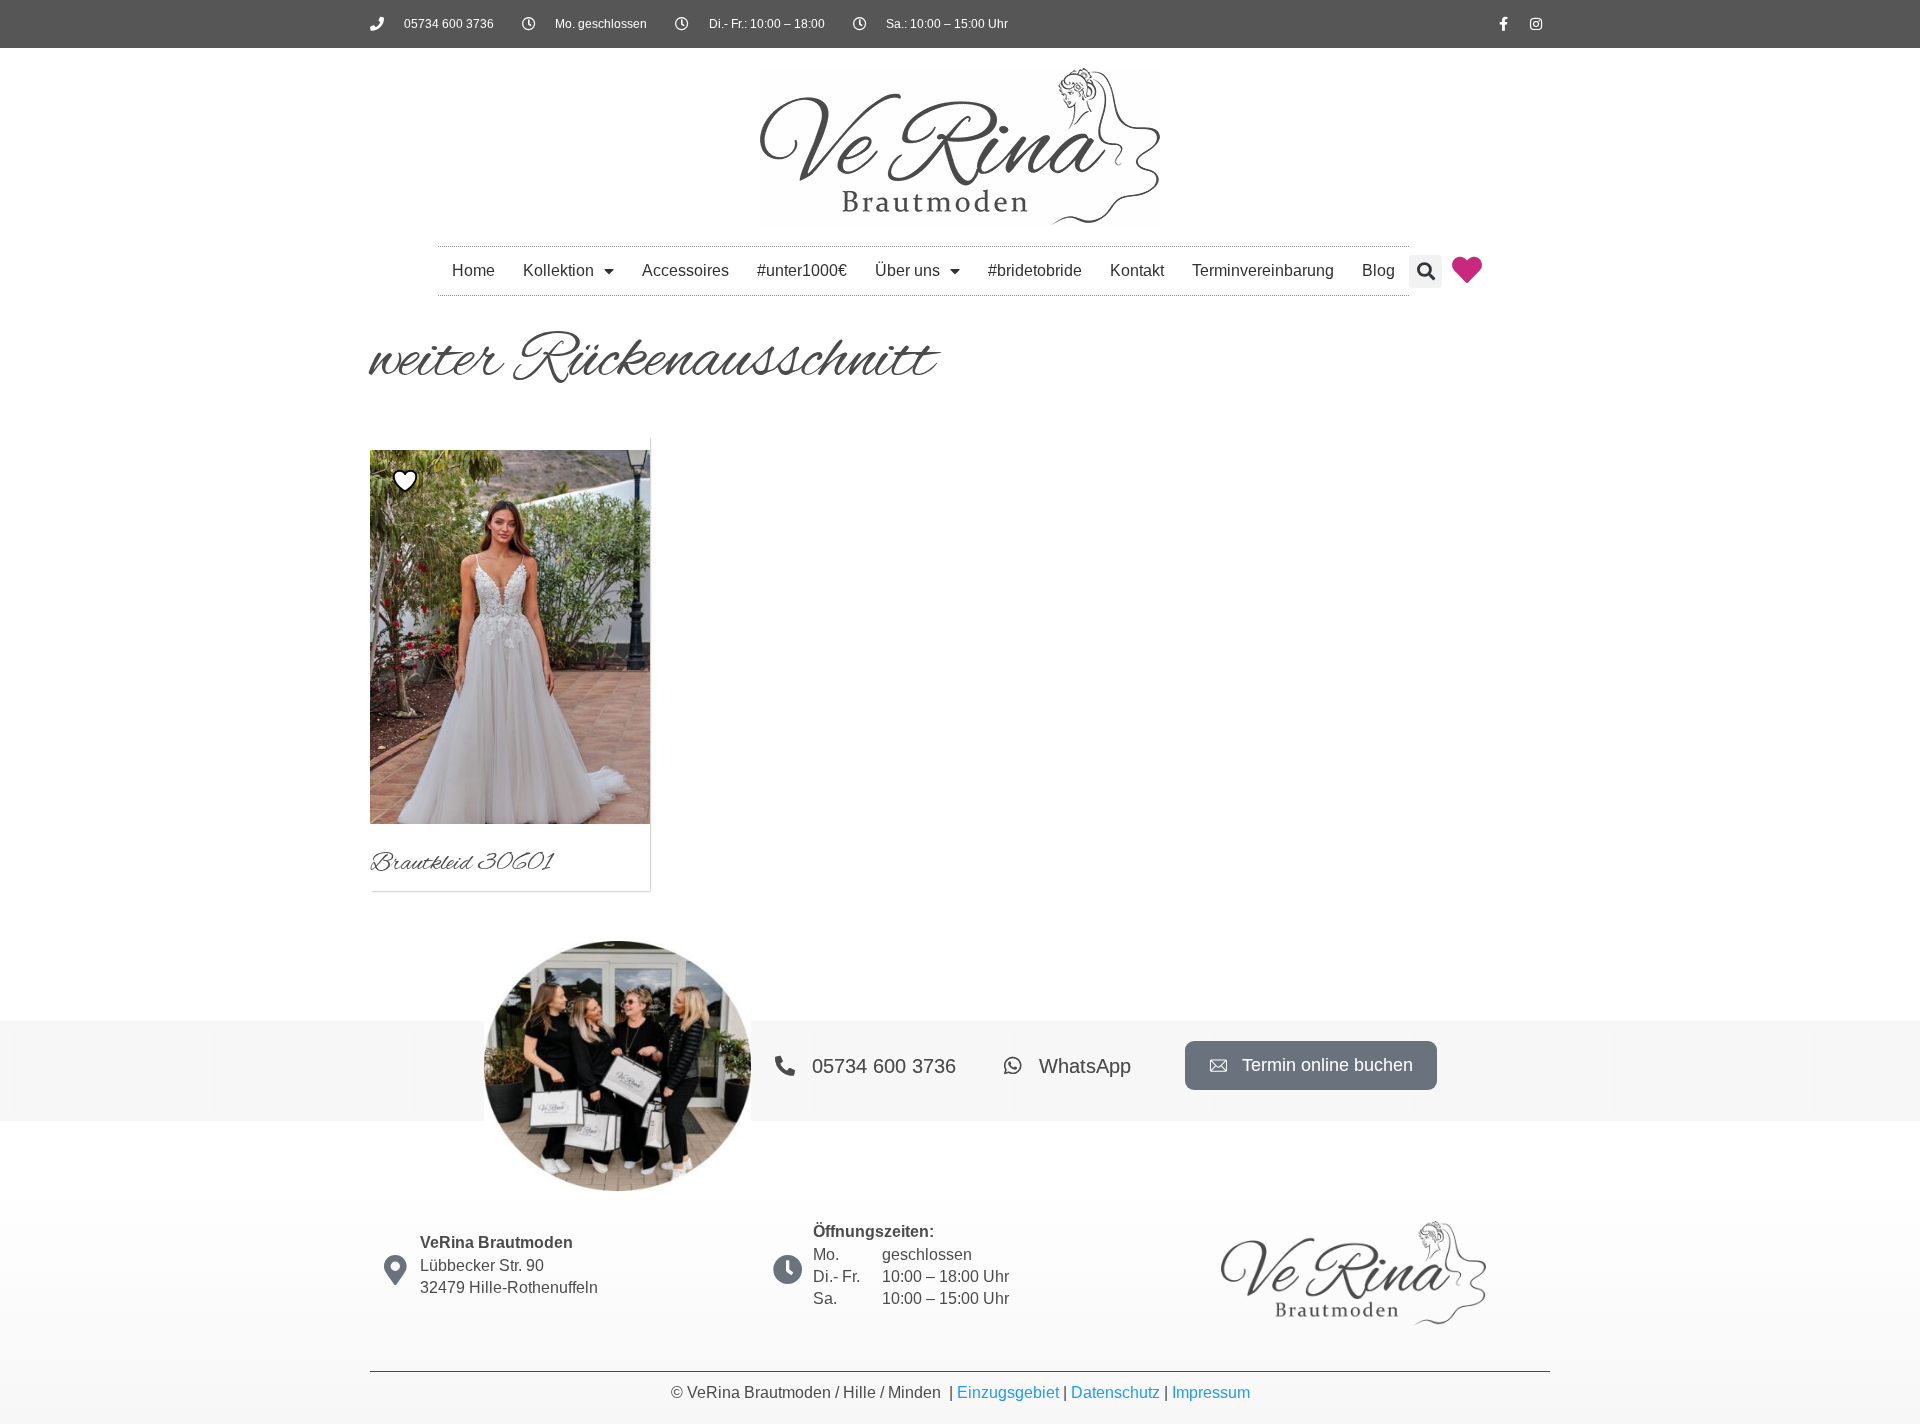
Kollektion (558, 270)
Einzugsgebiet (1008, 1392)
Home (473, 270)
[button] (1425, 271)
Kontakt (1137, 270)
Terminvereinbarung (1263, 270)
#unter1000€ (802, 270)
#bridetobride (1035, 270)
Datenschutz (1115, 1392)
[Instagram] (1536, 24)
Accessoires (685, 270)
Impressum (1211, 1392)
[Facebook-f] (1503, 24)
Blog (1378, 270)
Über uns (907, 270)
